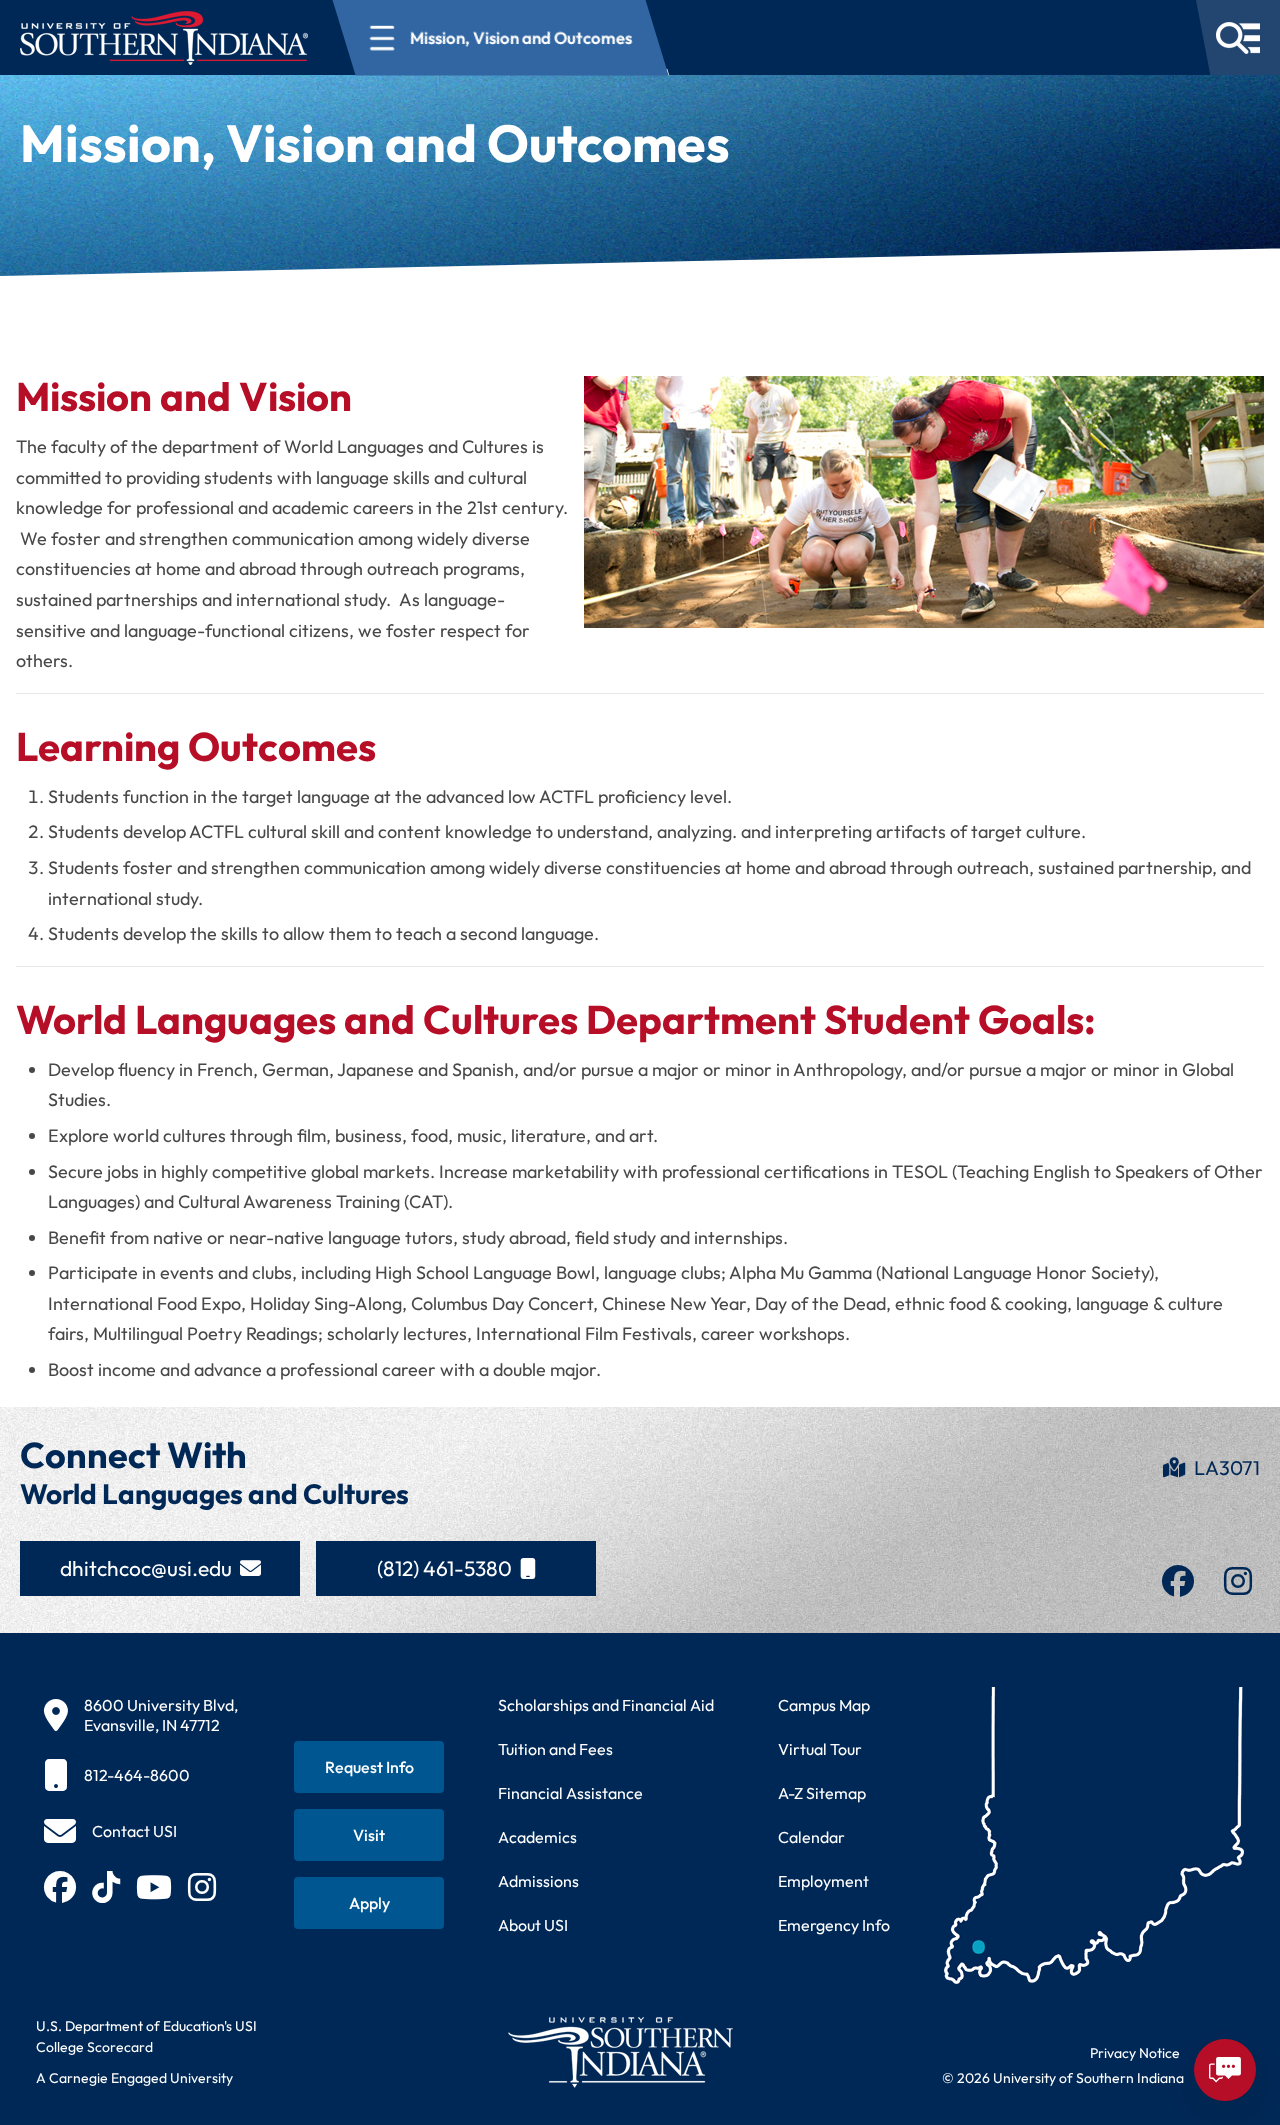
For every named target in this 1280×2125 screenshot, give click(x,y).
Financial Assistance (570, 1793)
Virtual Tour (820, 1749)
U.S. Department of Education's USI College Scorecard (146, 2036)
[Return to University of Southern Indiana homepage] (619, 2051)
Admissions (538, 1881)
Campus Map (824, 1705)
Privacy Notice (1135, 2053)
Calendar (811, 1837)
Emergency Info (834, 1925)
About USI (533, 1925)
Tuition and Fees (555, 1749)
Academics (537, 1837)
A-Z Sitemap (822, 1793)
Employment (823, 1881)
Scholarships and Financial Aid (606, 1705)
